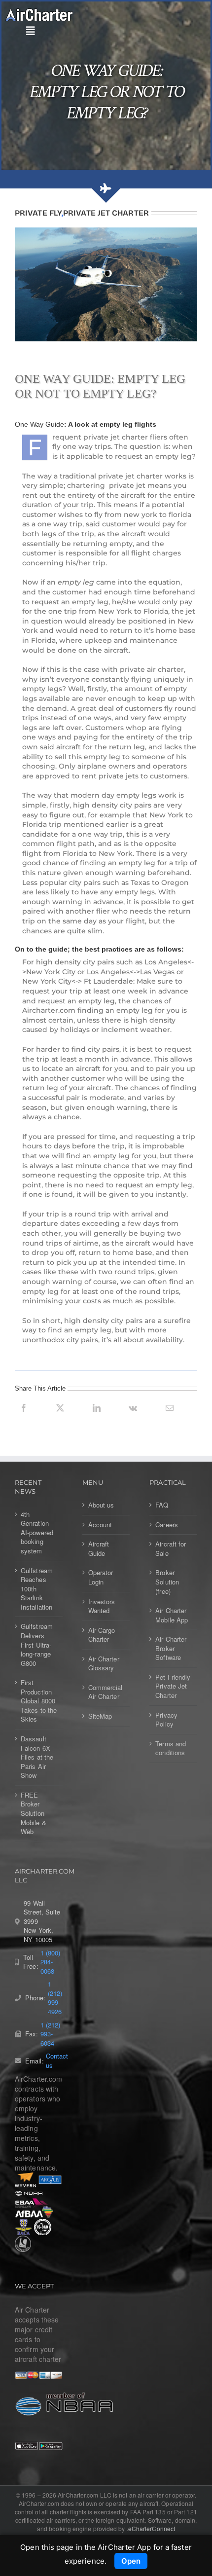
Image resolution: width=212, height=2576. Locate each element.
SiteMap (100, 1716)
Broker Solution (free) (167, 1582)
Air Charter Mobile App (172, 1615)
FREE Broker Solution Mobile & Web (34, 1813)
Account (100, 1525)
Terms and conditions (171, 1748)
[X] (60, 1419)
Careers (167, 1525)
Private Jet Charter (106, 213)
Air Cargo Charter (102, 1635)
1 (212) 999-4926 (55, 1998)
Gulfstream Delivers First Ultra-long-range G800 (37, 1645)
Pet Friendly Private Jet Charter (173, 1686)
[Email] (170, 1419)
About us (101, 1505)
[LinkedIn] (97, 1419)
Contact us (57, 2061)
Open (131, 2561)
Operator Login (101, 1577)
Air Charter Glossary (104, 1664)
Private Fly (38, 213)
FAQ (162, 1505)
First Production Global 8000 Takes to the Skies (39, 1701)
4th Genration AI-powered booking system (37, 1533)
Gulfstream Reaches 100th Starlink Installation (37, 1589)
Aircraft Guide (99, 1549)
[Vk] (133, 1419)
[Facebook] (24, 1419)
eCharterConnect (152, 2528)
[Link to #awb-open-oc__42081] (104, 31)
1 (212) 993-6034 (51, 2034)
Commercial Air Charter (106, 1692)
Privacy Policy (166, 1720)
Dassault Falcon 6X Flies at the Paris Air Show (37, 1757)
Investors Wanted (102, 1606)
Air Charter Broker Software (171, 1648)
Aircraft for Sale (171, 1549)
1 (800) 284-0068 (51, 1962)
